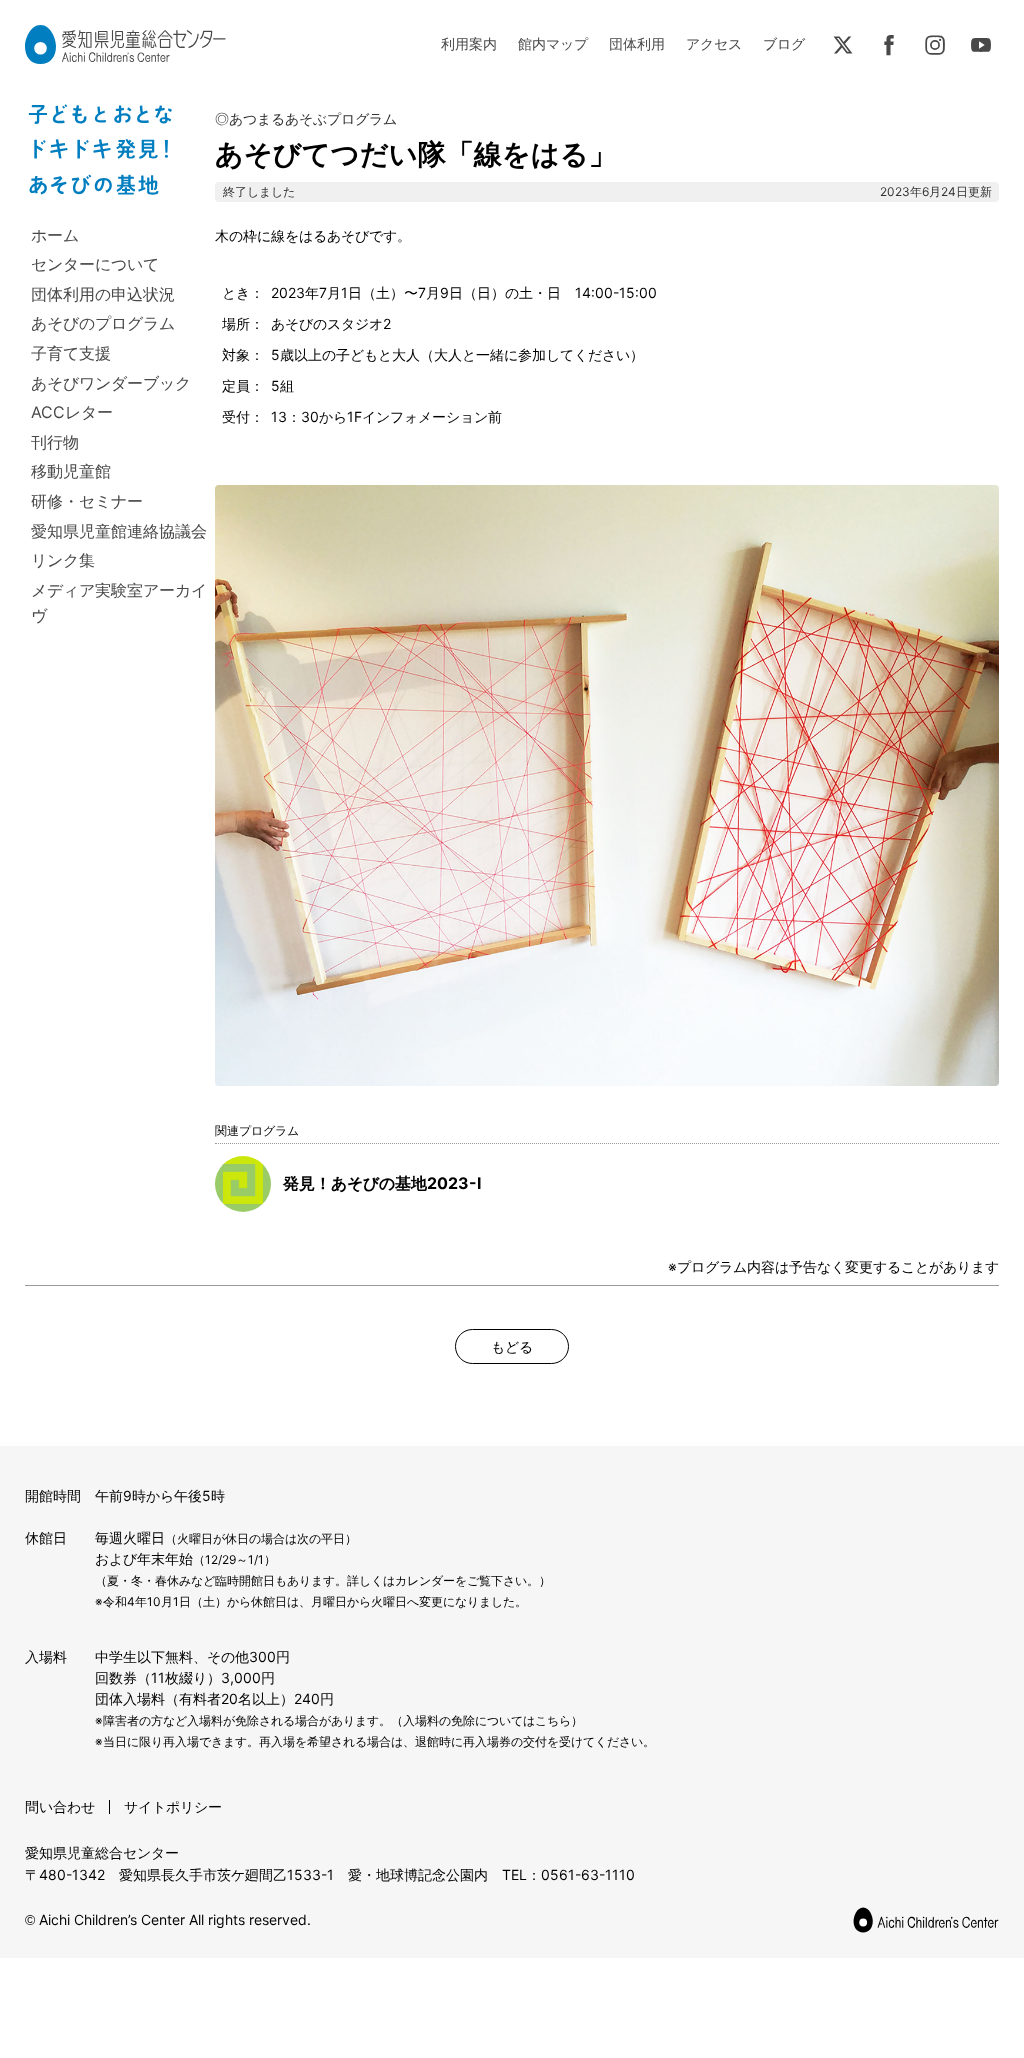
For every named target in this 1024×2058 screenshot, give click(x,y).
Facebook (889, 45)
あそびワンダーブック (111, 383)
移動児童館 (71, 471)
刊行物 (55, 442)
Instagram (935, 45)
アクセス (714, 43)
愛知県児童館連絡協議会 (119, 531)
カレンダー (425, 1580)
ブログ (784, 43)
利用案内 (469, 43)
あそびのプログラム (103, 323)
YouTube (981, 45)
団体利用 (637, 43)
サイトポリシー (173, 1806)
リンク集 (63, 560)
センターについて (95, 264)
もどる (512, 1346)
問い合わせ (60, 1806)
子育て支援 (71, 353)
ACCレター (72, 412)
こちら (553, 1720)
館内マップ (553, 43)
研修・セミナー (87, 501)
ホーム (55, 235)
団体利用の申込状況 (103, 294)
